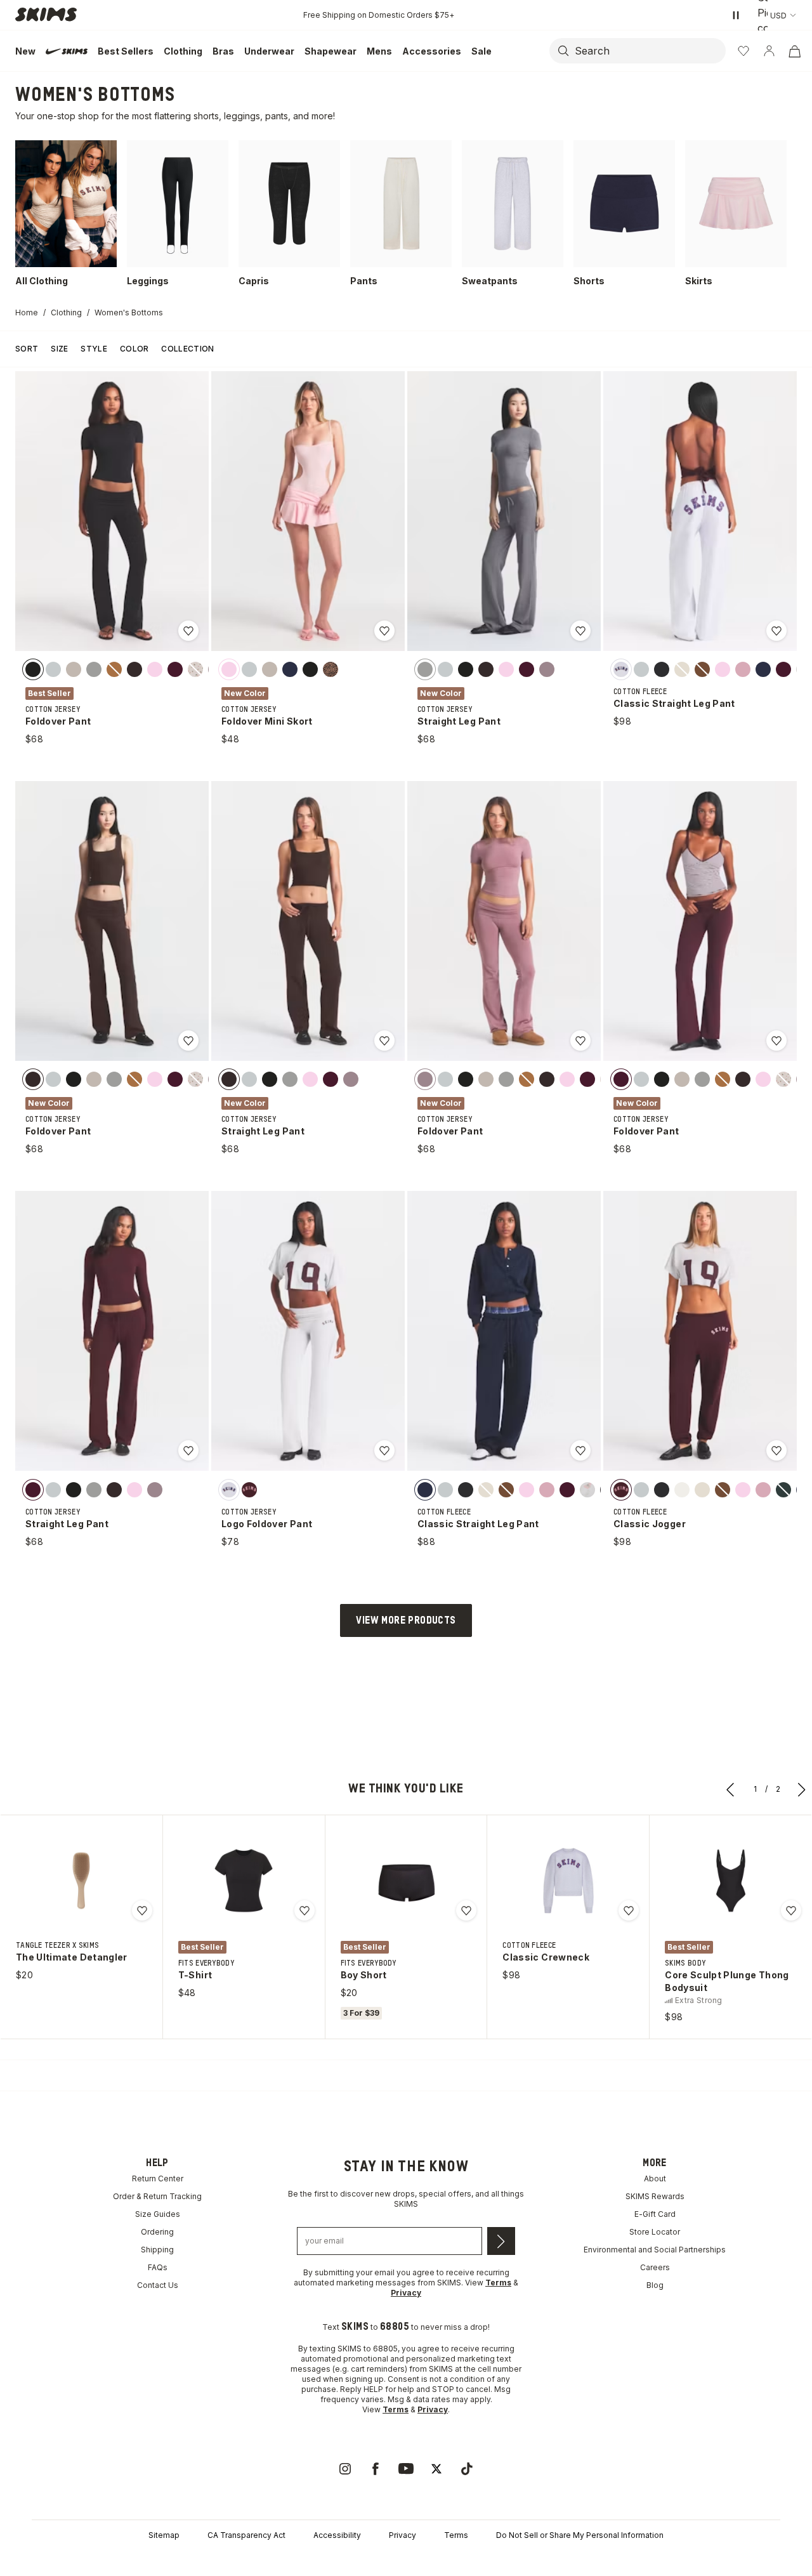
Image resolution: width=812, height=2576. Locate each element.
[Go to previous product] (731, 1789)
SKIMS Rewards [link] (655, 2196)
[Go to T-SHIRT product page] (244, 1881)
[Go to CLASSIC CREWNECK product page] (568, 1881)
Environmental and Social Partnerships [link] (655, 2250)
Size (59, 349)
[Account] (769, 51)
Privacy (403, 2535)
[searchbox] (649, 51)
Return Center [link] (158, 2178)
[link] (345, 2469)
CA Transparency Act (246, 2535)
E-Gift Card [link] (655, 2214)
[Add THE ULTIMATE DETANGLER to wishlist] (142, 1910)
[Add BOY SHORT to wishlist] (466, 1910)
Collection (187, 349)
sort (27, 349)
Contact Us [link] (158, 2285)
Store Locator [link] (655, 2232)
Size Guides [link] (158, 2214)
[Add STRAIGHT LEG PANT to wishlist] (580, 631)
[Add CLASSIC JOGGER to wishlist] (776, 1450)
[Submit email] (501, 2241)
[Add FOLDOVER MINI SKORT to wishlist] (384, 631)
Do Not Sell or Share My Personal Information (580, 2535)
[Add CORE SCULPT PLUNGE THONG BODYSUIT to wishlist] (791, 1910)
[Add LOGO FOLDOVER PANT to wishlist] (384, 1450)
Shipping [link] (157, 2250)
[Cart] (794, 51)
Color (134, 349)
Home (27, 312)
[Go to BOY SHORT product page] (406, 1881)
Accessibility (337, 2535)
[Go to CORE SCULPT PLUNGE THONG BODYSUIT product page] (731, 1881)
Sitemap (164, 2535)
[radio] (33, 669)
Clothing (66, 312)
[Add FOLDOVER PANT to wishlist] (188, 631)
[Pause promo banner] (736, 15)
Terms (456, 2535)
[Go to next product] (802, 1789)
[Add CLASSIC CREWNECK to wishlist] (629, 1910)
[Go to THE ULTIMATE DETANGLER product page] (81, 1881)
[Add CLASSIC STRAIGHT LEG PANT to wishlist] (776, 631)
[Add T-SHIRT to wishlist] (304, 1910)
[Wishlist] (743, 51)
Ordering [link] (157, 2232)
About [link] (655, 2178)
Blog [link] (655, 2285)
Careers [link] (655, 2267)
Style (94, 349)
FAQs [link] (158, 2267)
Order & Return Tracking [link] (157, 2196)
